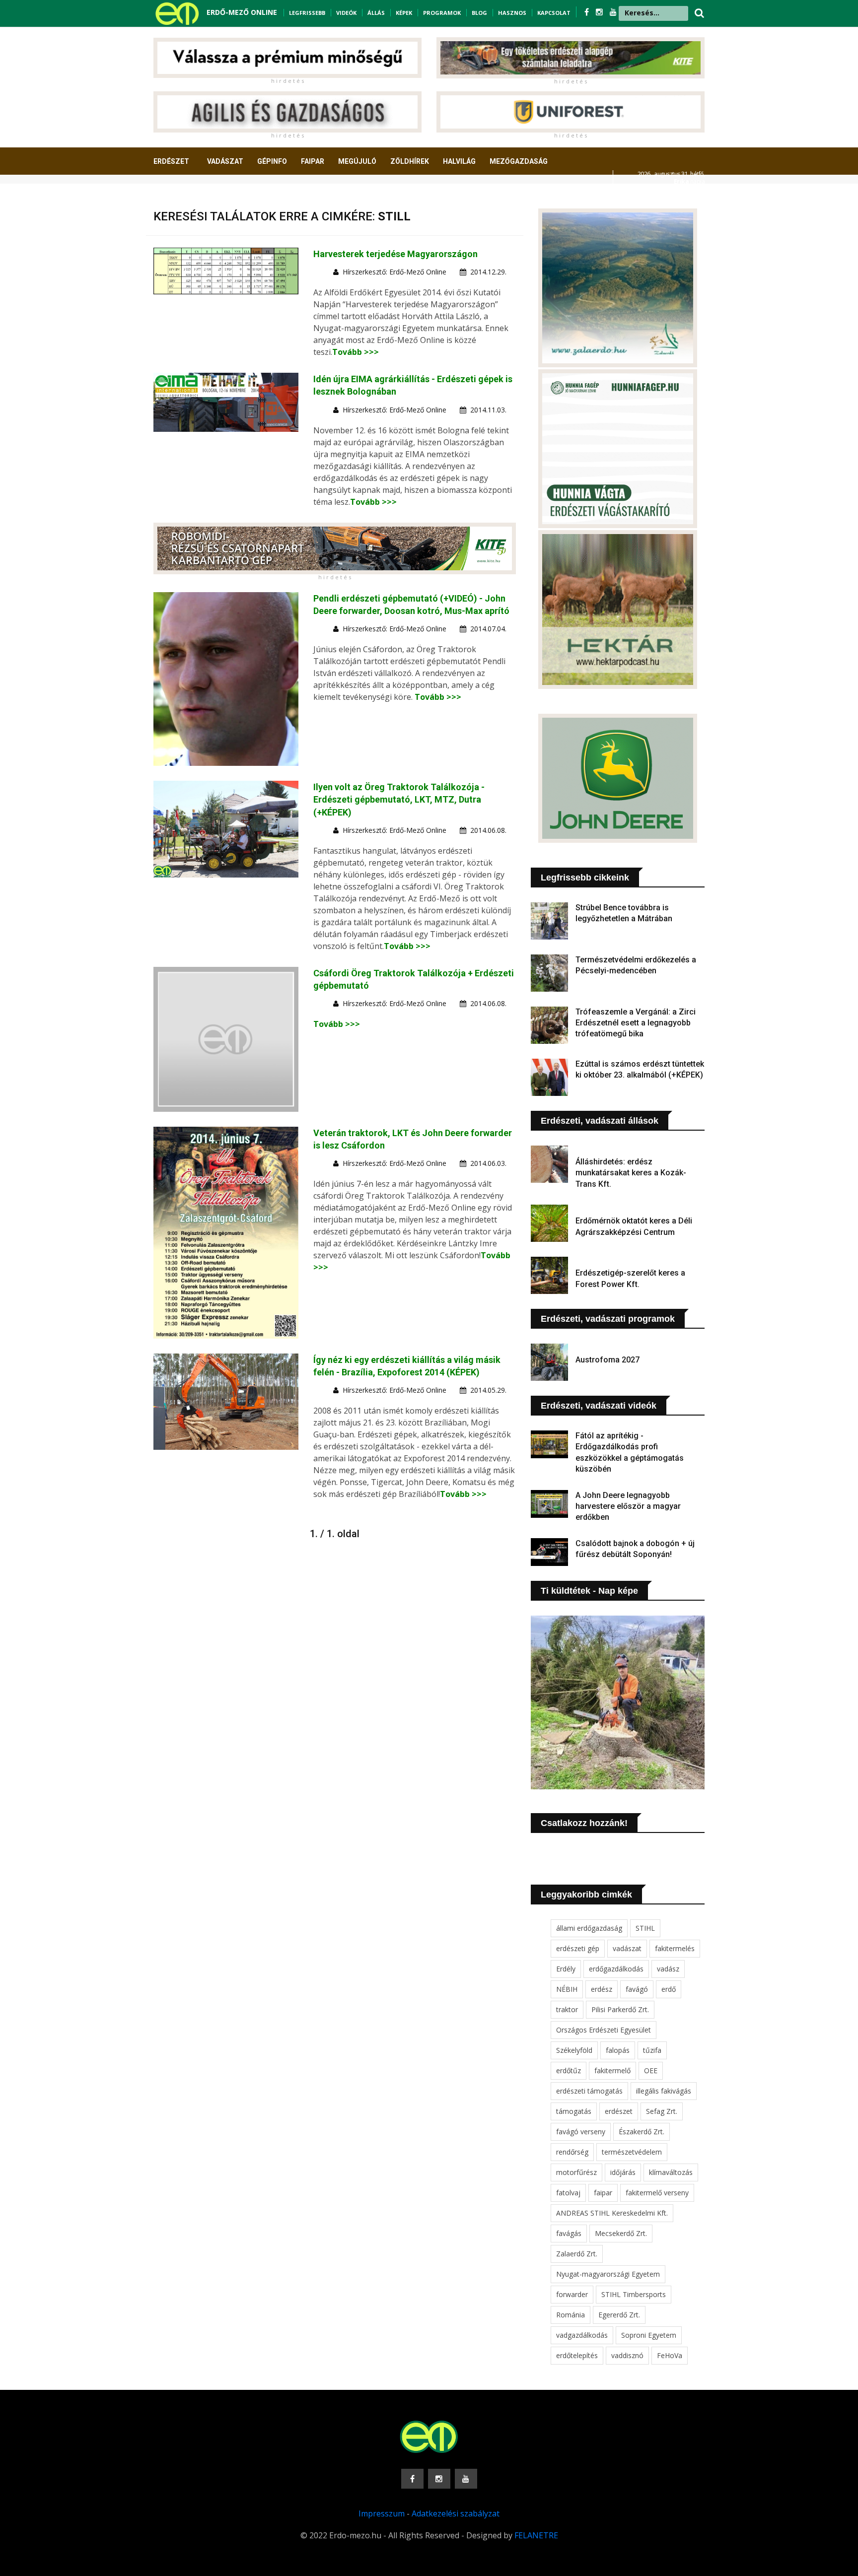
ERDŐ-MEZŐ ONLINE (242, 12)
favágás (569, 2233)
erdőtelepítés (577, 2355)
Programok (442, 13)
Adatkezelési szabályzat (456, 2513)
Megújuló (357, 161)
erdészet (619, 2111)
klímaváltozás (671, 2172)
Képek (404, 13)
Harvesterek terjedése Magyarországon (395, 254)
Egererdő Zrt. (619, 2315)
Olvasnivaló (182, 198)
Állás (376, 13)
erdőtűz (569, 2070)
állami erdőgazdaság (589, 1928)
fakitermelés (675, 1948)
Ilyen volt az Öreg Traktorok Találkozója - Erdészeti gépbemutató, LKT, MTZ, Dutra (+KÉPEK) (399, 799)
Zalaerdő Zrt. (577, 2254)
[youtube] (613, 12)
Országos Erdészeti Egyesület (604, 2030)
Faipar (313, 161)
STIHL (645, 1928)
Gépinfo (272, 161)
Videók (346, 13)
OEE (651, 2070)
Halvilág (459, 161)
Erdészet (171, 161)
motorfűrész (576, 2172)
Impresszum (382, 2513)
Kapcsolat (554, 13)
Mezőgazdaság (519, 161)
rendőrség (572, 2152)
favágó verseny (581, 2132)
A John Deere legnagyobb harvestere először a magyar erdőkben (628, 1506)
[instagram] (600, 12)
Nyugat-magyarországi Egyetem (608, 2274)
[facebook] (588, 12)
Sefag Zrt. (662, 2111)
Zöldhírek (410, 161)
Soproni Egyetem (649, 2335)
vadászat (627, 1948)
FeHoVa (670, 2355)
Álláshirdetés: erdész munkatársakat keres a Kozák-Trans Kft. (631, 1173)
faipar (603, 2193)
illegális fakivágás (664, 2091)
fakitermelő (612, 2070)
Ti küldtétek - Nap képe (589, 1591)
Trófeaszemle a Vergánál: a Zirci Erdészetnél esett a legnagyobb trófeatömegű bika (636, 1023)
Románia (571, 2315)
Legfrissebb (307, 13)
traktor (567, 2009)
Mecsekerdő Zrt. (621, 2233)
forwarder (572, 2294)
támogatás (574, 2111)
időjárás (623, 2172)
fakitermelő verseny (657, 2193)
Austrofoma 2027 (608, 1360)
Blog (479, 13)
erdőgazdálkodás (616, 1969)
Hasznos (512, 13)
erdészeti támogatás (589, 2091)
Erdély (566, 1969)
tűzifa (652, 2050)
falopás (618, 2050)
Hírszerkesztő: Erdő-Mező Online (394, 272)
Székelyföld (574, 2050)
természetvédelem (632, 2152)
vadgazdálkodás (582, 2335)
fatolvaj (568, 2193)
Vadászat (225, 161)
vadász (668, 1969)
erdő (669, 1989)
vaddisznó (627, 2355)
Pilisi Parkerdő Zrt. (620, 2009)
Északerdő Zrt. (642, 2132)
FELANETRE (536, 2535)
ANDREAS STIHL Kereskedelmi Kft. (612, 2213)
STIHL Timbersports (634, 2294)
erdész (602, 1989)
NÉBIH (567, 1989)
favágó (637, 1989)
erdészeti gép (578, 1948)
